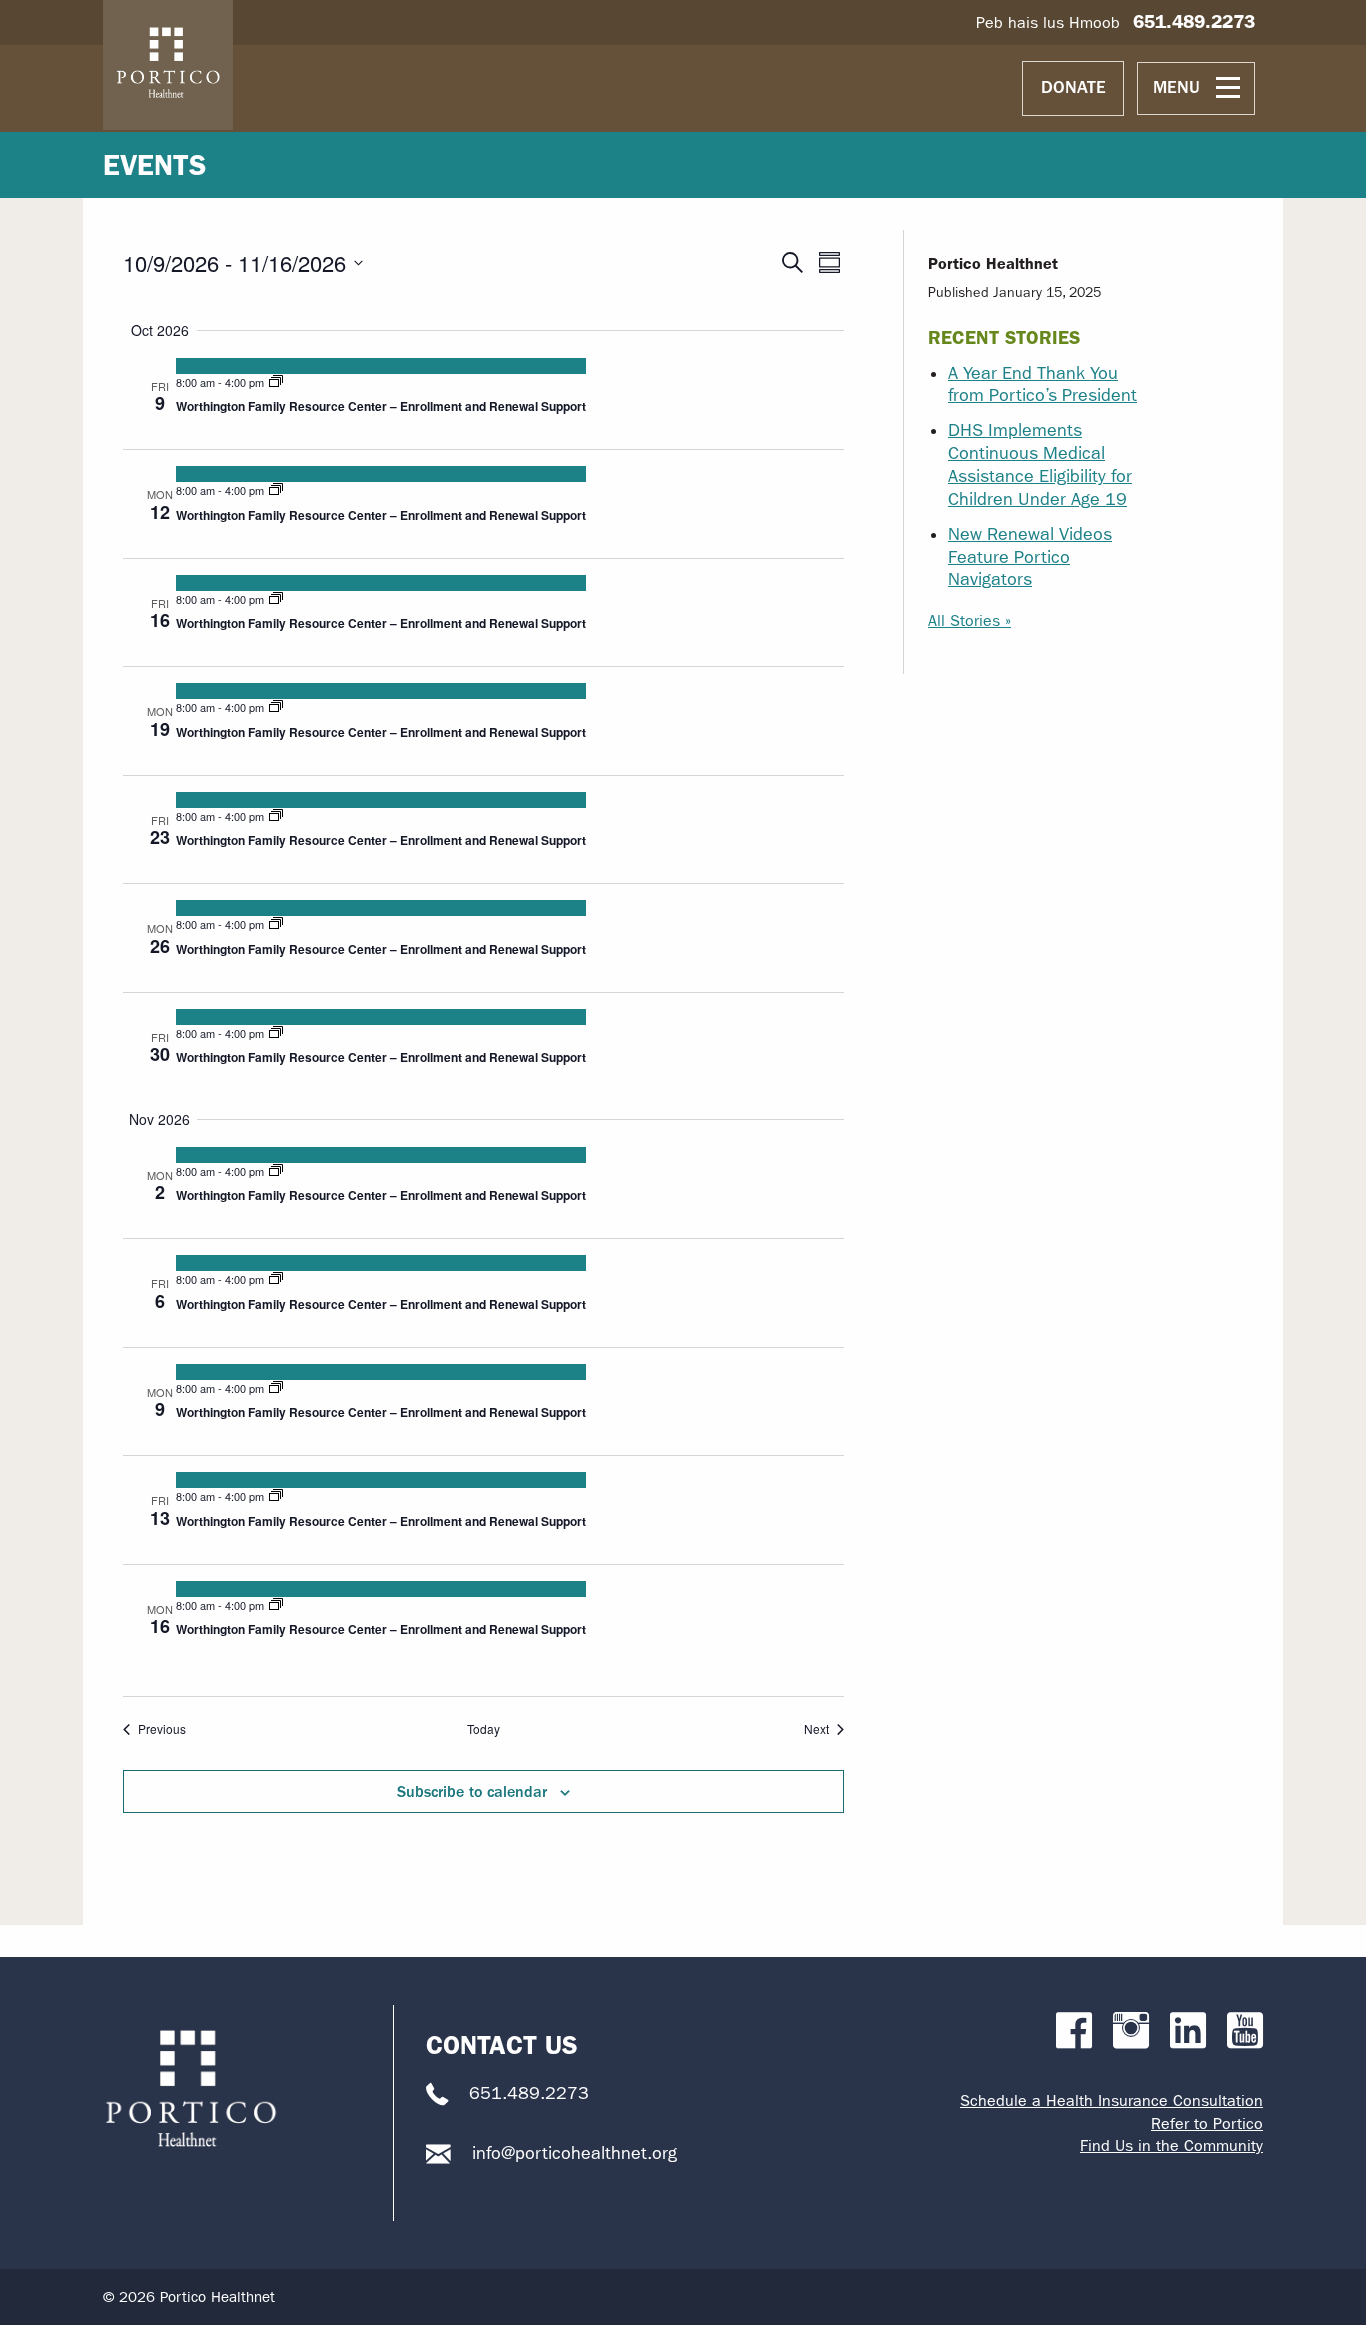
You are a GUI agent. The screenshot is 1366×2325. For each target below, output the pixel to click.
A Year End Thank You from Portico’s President (1042, 385)
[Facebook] (1074, 2031)
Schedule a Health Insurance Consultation (1111, 2100)
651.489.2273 (1194, 21)
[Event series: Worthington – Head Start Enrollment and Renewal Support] (276, 382)
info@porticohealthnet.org (574, 2153)
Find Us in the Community (1171, 2145)
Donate (1073, 87)
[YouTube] (1245, 2031)
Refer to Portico (1207, 2123)
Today (483, 1729)
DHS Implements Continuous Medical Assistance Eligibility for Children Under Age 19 (1040, 465)
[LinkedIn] (1188, 2031)
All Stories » (969, 620)
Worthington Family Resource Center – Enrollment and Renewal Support (381, 406)
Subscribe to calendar (472, 1791)
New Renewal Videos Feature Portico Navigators (1030, 557)
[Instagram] (1131, 2031)
